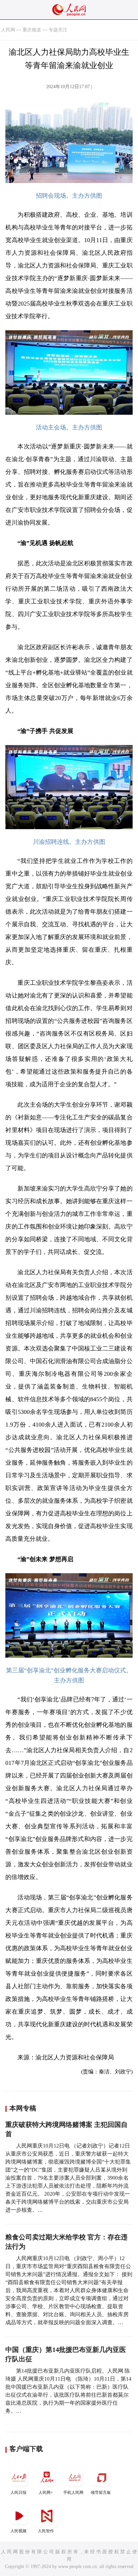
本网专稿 (23, 2108)
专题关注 (58, 30)
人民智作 (46, 2531)
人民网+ (46, 2493)
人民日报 (18, 2493)
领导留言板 (101, 2493)
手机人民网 (73, 2493)
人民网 (8, 30)
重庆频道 (32, 30)
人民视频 (18, 2531)
